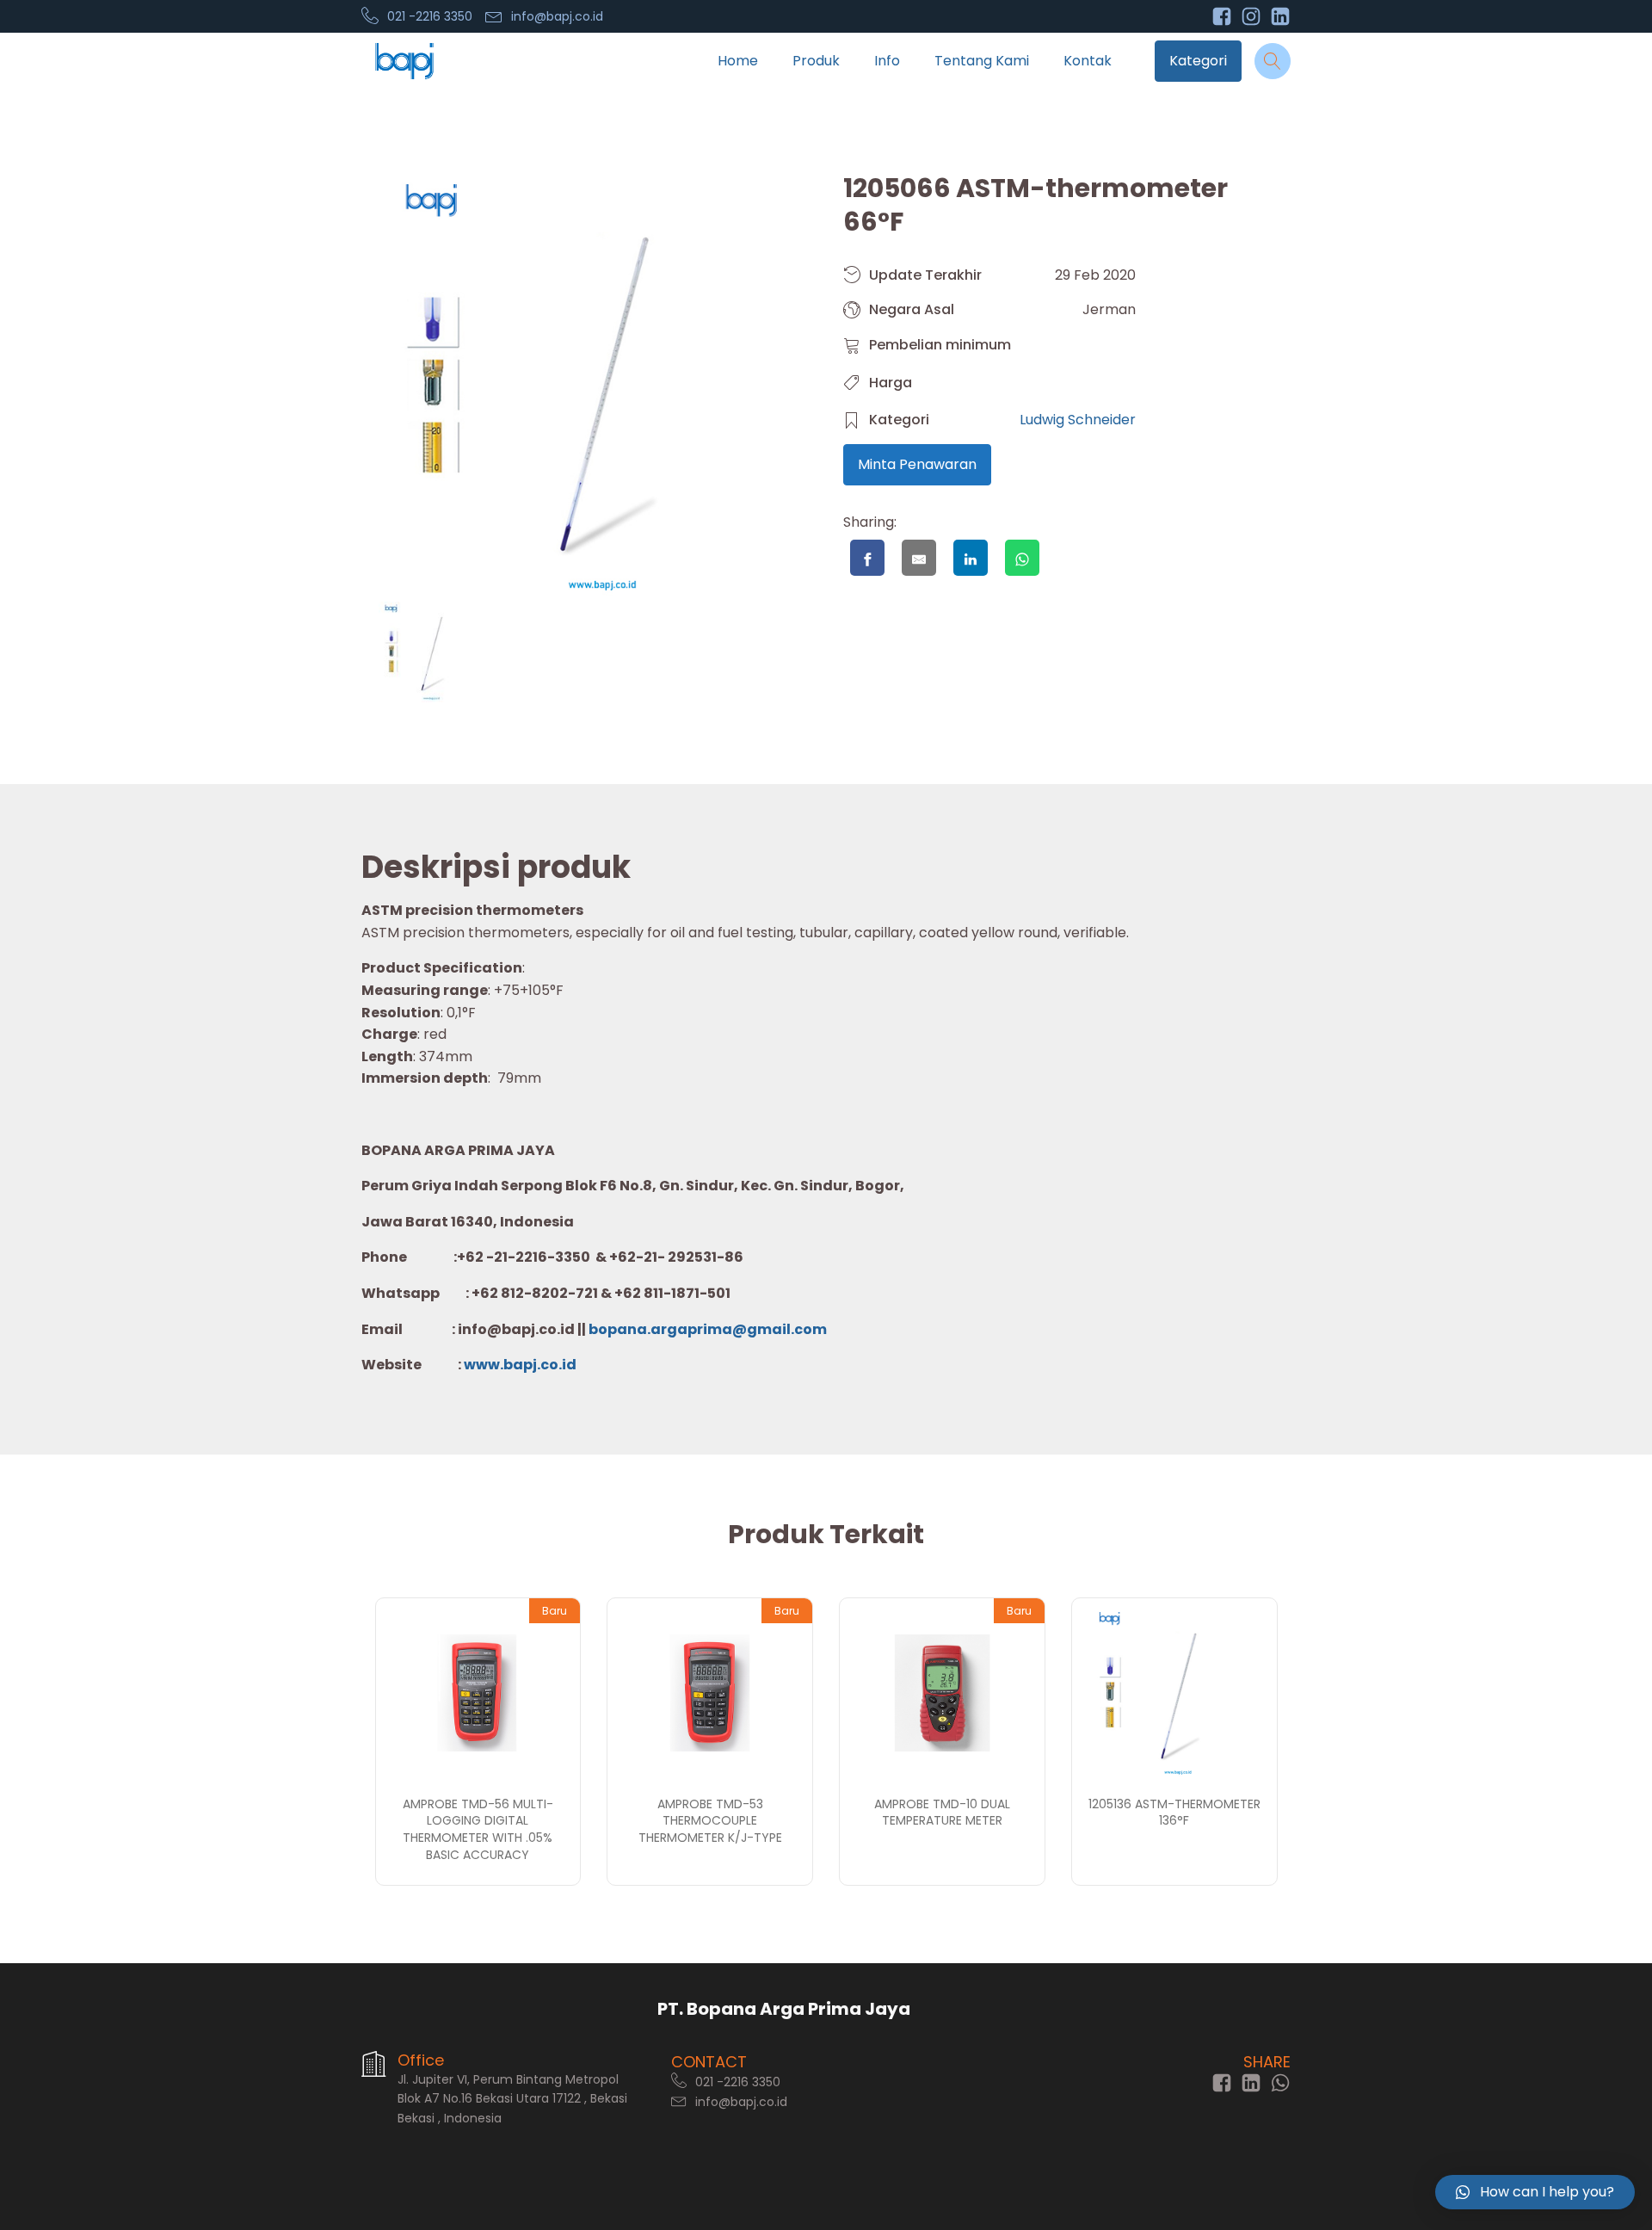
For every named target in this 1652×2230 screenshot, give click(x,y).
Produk (816, 61)
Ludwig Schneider (1078, 420)
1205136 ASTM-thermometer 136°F (1174, 1813)
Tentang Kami (982, 61)
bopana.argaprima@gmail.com (708, 1329)
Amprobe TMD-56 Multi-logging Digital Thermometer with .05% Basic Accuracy (478, 1829)
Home (738, 61)
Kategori (1198, 61)
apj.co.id (545, 1365)
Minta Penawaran (917, 464)
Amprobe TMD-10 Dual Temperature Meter (942, 1813)
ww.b (494, 1365)
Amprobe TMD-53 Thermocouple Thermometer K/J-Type (710, 1821)
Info (887, 61)
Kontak (1088, 61)
